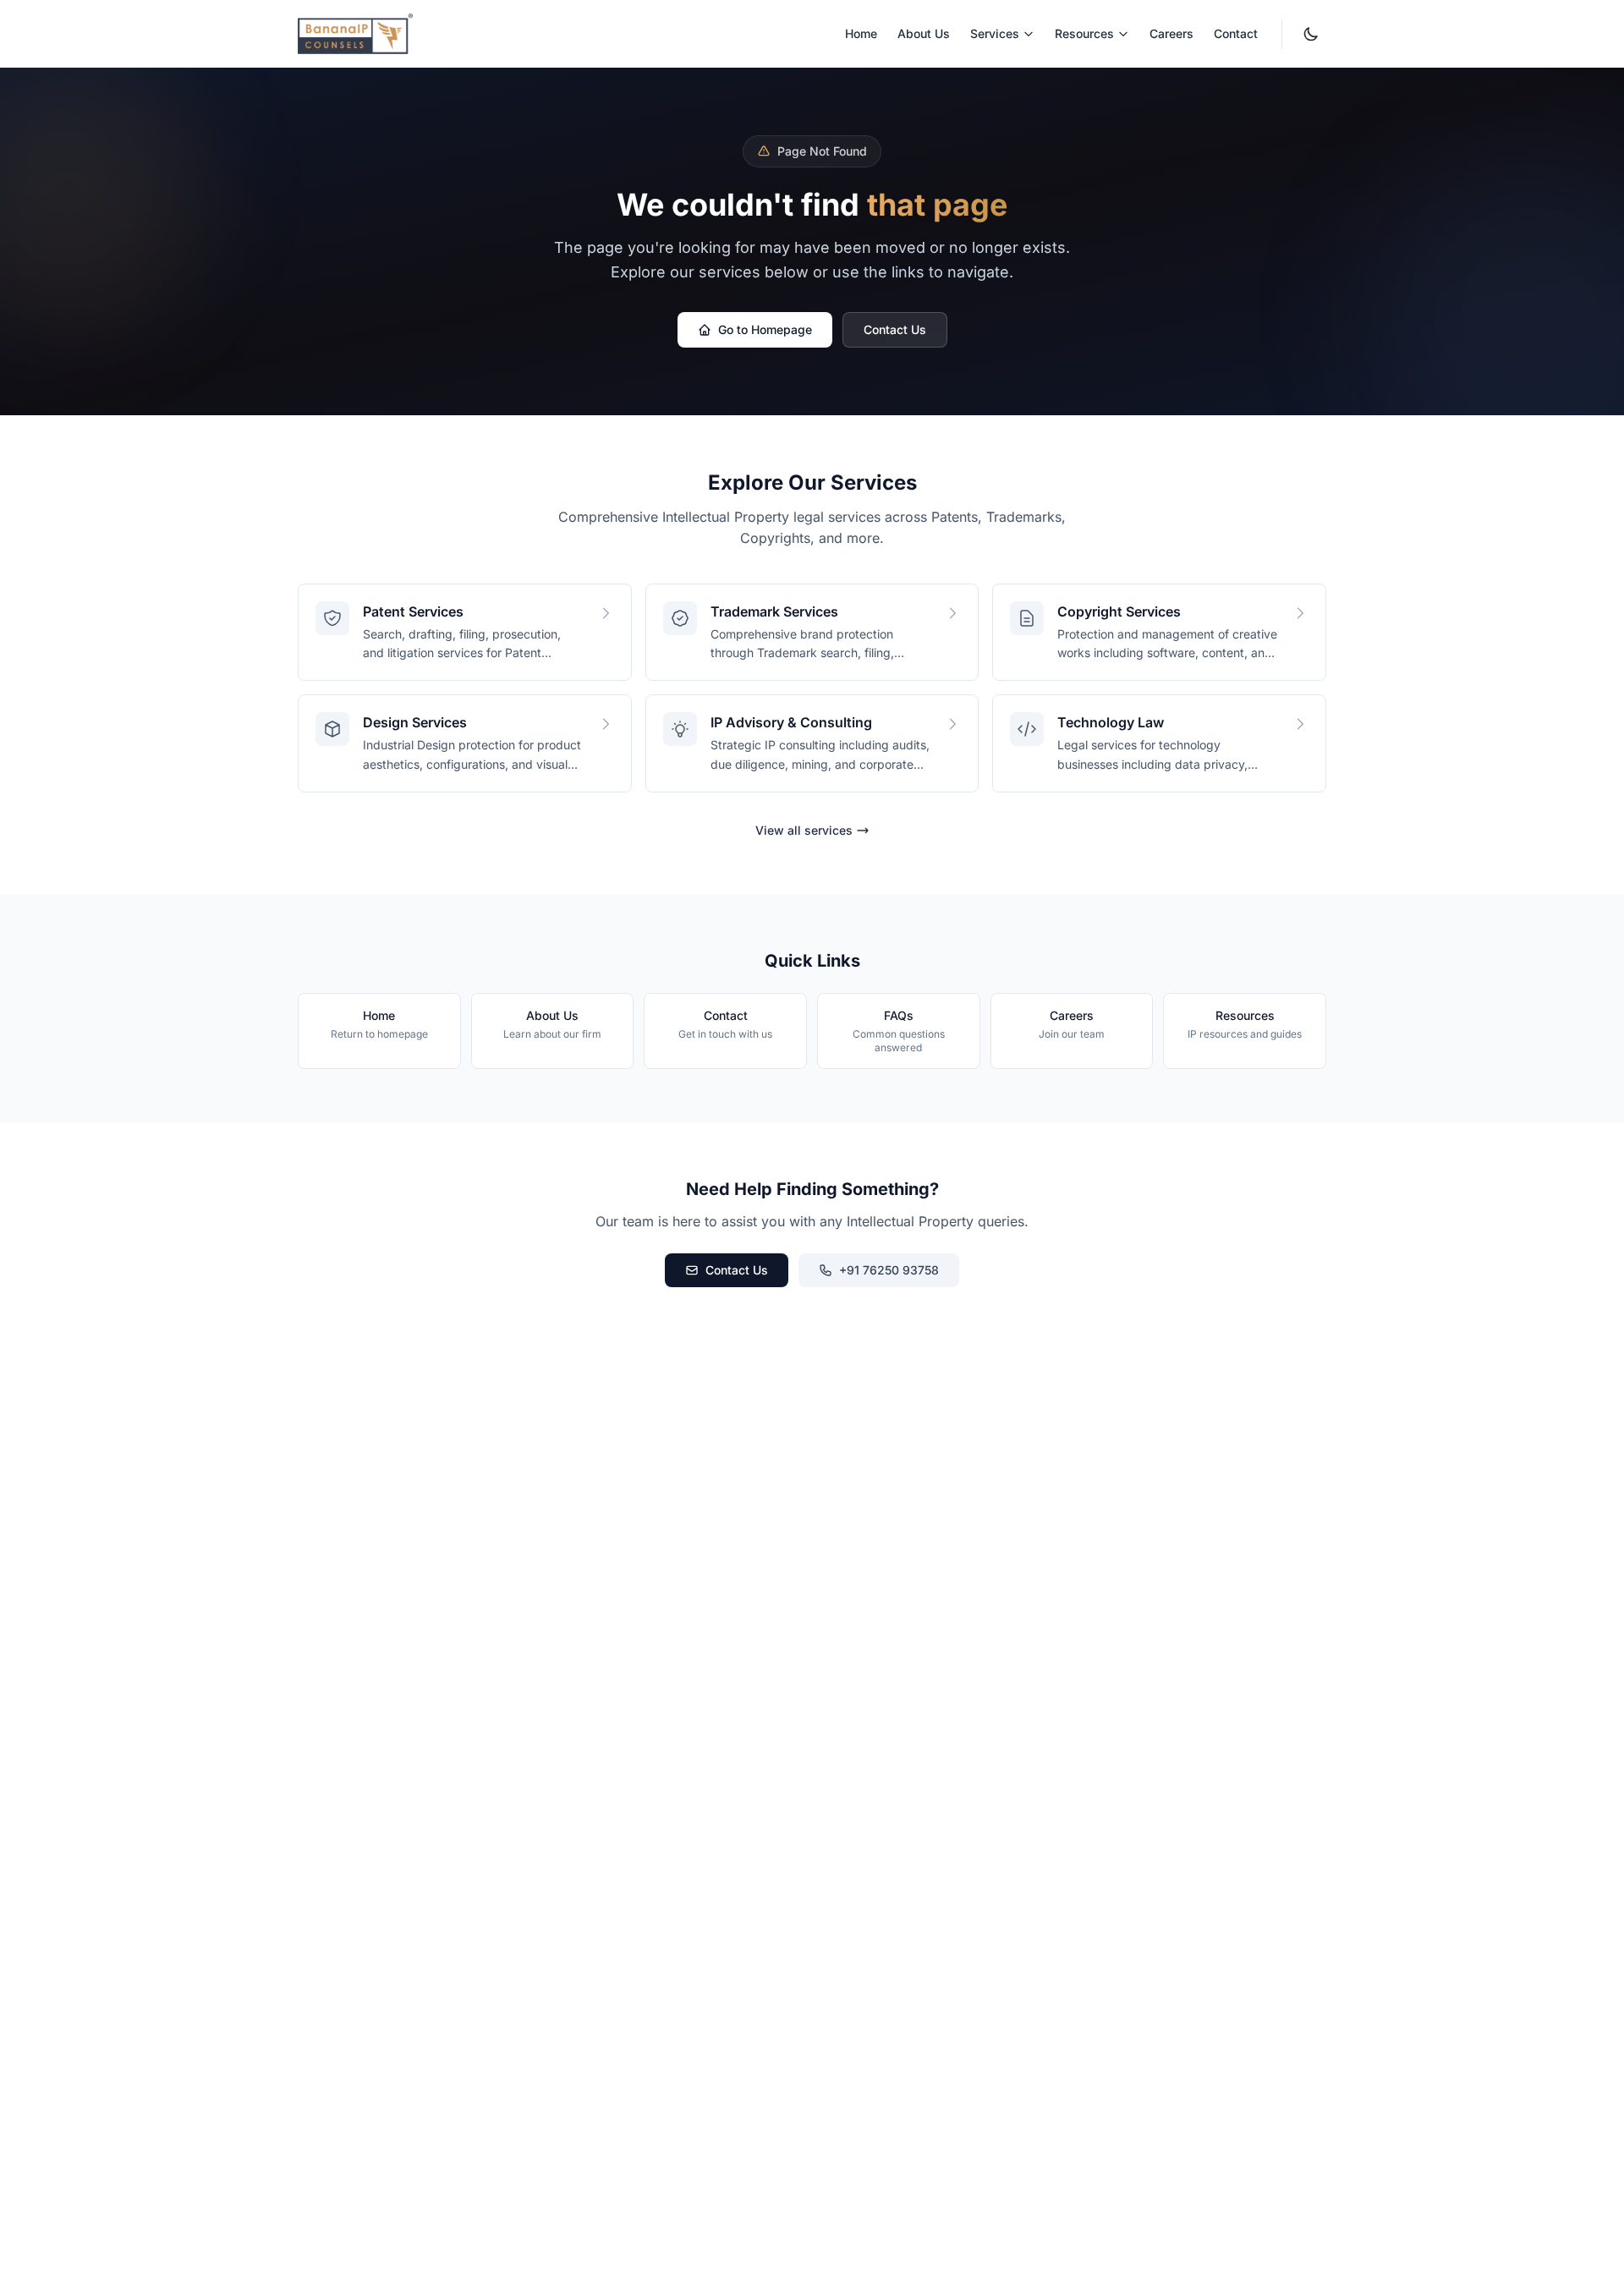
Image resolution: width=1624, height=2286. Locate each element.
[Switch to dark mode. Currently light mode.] (1311, 34)
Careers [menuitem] (1171, 33)
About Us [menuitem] (924, 33)
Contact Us (895, 329)
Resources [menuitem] (1084, 33)
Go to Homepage (765, 329)
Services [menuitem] (995, 33)
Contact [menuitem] (1236, 33)
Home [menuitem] (861, 33)
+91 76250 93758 (889, 1270)
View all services (804, 830)
